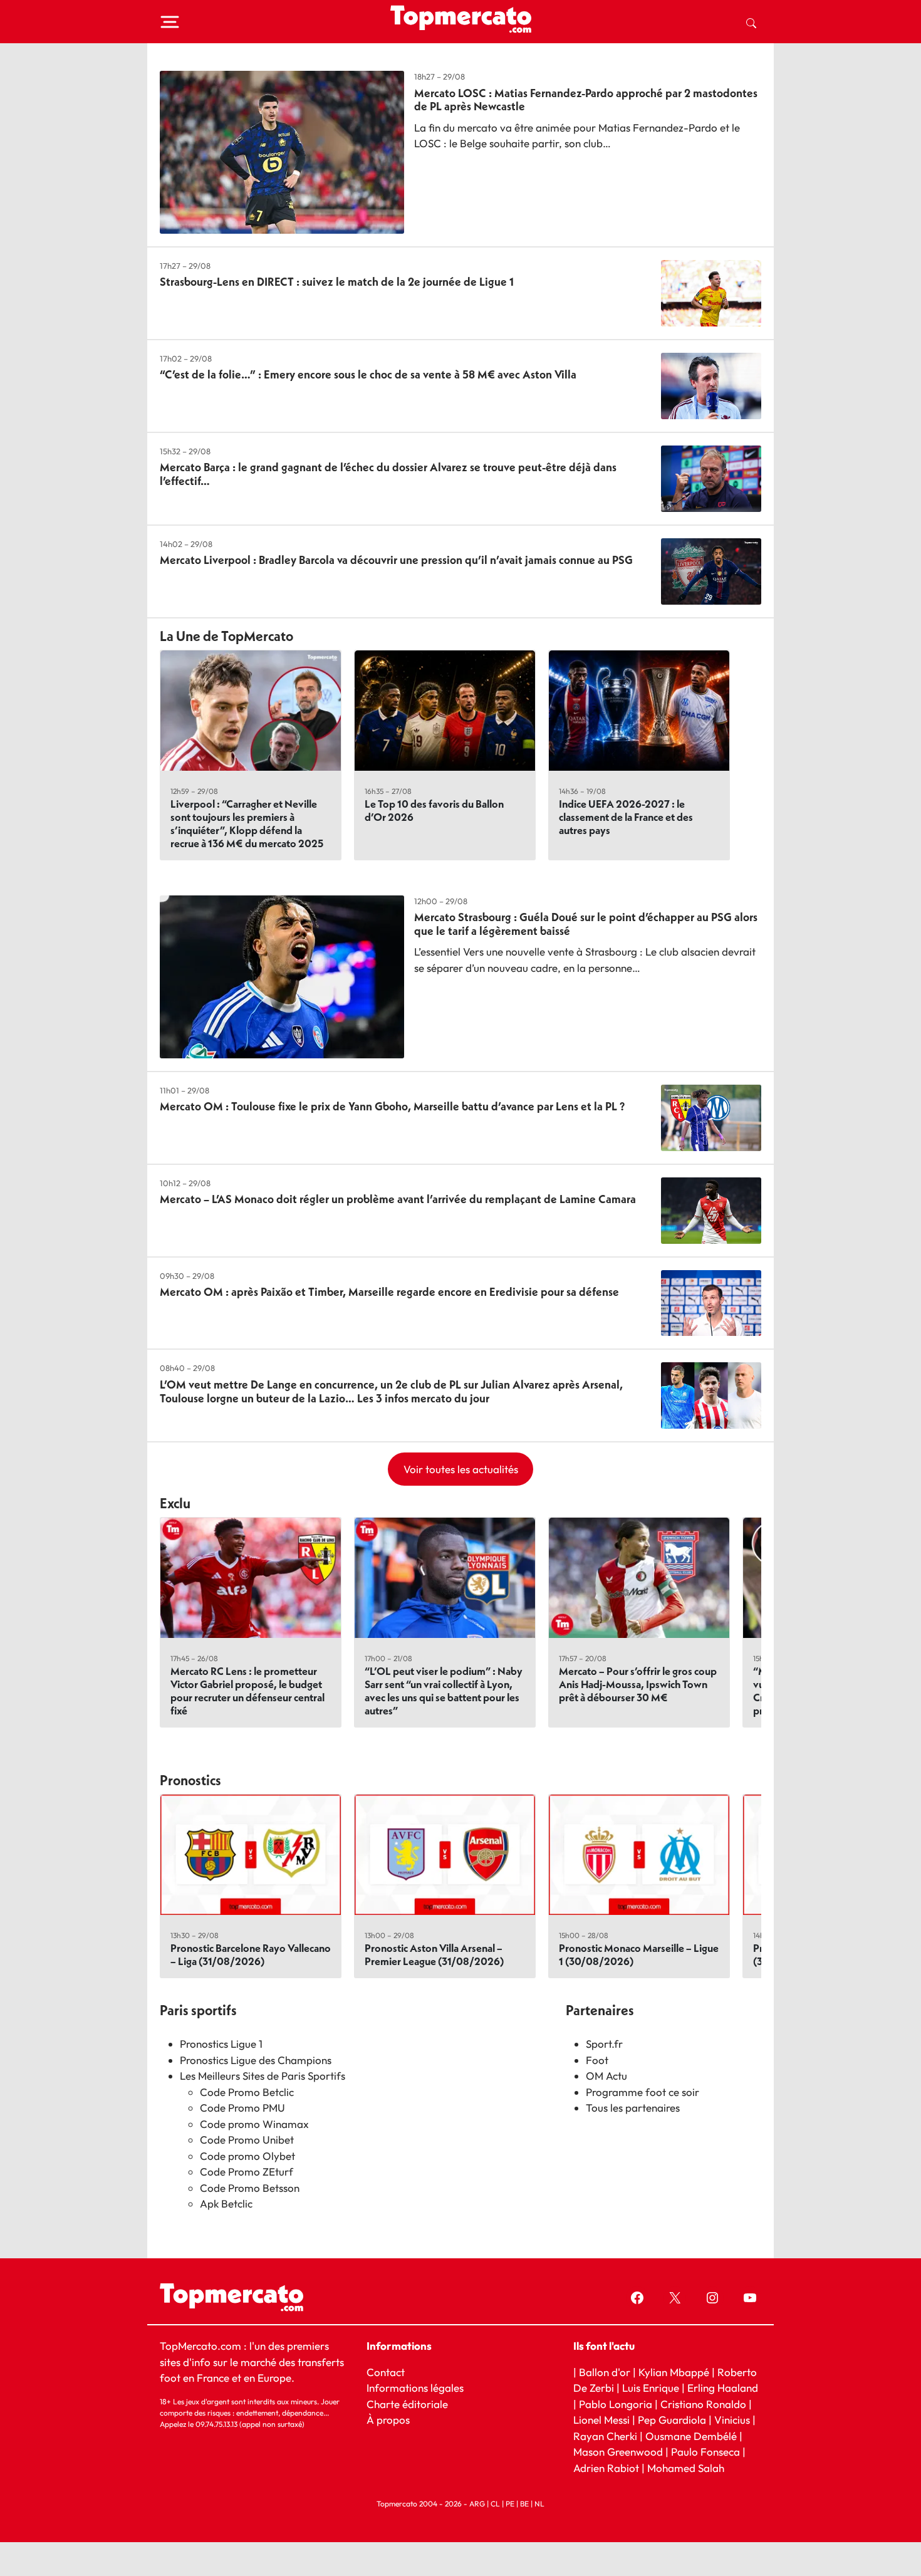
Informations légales (415, 2388)
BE (524, 2504)
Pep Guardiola (672, 2420)
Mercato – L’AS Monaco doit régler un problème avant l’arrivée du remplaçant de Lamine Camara (398, 1199)
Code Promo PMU (242, 2108)
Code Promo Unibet (247, 2140)
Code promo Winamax (254, 2124)
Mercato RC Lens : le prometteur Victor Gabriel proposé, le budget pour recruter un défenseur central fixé (247, 1691)
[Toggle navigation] (170, 22)
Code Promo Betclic (247, 2092)
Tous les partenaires (633, 2108)
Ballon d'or (605, 2371)
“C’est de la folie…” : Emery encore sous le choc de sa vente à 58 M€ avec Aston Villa (368, 374)
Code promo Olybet (247, 2156)
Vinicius (732, 2420)
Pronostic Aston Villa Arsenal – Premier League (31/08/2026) (434, 1954)
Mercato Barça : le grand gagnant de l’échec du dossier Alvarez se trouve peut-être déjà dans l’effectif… (388, 474)
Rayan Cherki (605, 2435)
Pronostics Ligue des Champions (256, 2060)
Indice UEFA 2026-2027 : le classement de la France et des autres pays (626, 817)
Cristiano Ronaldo (703, 2403)
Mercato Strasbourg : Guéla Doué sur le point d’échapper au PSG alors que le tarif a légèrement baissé (586, 924)
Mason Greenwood (619, 2452)
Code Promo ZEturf (247, 2172)
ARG (477, 2504)
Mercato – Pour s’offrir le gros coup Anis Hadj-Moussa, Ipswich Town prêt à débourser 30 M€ (638, 1684)
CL (495, 2504)
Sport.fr (604, 2044)
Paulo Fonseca (705, 2452)
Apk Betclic (226, 2203)
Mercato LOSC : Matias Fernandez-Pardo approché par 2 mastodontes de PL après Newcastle (586, 100)
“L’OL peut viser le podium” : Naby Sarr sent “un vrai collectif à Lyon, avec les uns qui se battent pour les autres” (444, 1691)
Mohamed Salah (686, 2467)
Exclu (175, 1503)
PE (510, 2504)
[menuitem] (751, 22)
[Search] (751, 22)
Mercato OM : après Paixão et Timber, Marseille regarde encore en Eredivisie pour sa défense (389, 1292)
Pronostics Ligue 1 (221, 2044)
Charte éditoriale (407, 2403)
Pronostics (190, 1780)
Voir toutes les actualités (461, 1469)
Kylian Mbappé (674, 2371)
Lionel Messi (601, 2420)
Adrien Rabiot (606, 2467)
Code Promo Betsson (250, 2188)
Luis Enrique (651, 2388)
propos (392, 2420)
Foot (597, 2060)
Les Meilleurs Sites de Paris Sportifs (263, 2076)
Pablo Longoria (616, 2403)
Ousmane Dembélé (691, 2435)
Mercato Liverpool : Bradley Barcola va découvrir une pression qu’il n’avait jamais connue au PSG (396, 560)
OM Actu (606, 2076)
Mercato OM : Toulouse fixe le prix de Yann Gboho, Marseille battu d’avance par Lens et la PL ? (392, 1106)
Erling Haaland (723, 2388)
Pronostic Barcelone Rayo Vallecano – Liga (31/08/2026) (251, 1954)
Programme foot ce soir (643, 2092)
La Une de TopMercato (226, 636)
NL (539, 2504)
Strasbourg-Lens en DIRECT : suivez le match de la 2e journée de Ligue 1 (337, 282)
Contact (386, 2371)
